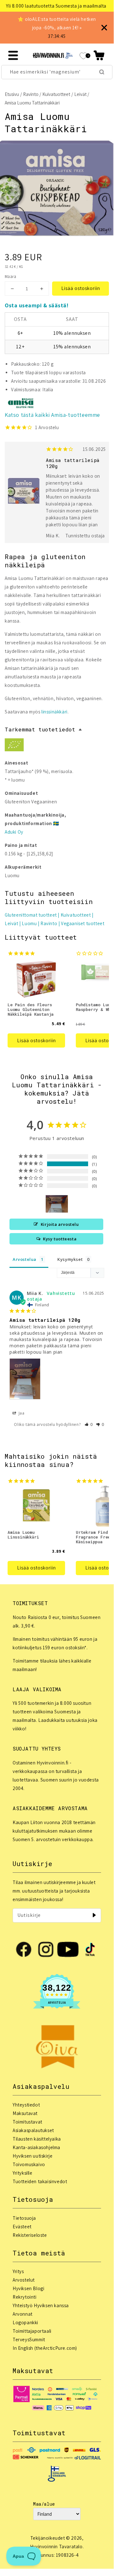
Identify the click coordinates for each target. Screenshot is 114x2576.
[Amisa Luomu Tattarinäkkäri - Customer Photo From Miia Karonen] (57, 1204)
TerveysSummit (29, 2340)
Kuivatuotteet (56, 94)
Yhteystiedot (26, 2105)
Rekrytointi (25, 2297)
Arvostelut (24, 2280)
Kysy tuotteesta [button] (60, 1239)
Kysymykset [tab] (70, 1259)
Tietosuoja (24, 2218)
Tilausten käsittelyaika (37, 2139)
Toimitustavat (27, 2122)
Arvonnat (23, 2314)
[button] (99, 55)
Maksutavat (25, 2113)
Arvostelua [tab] (24, 1259)
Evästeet (22, 2227)
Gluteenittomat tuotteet (31, 915)
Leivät (80, 94)
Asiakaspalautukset (33, 2130)
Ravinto (31, 94)
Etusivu (12, 94)
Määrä (10, 277)
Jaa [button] (21, 1413)
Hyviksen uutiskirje (33, 2156)
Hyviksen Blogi (28, 2288)
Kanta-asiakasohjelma (36, 2147)
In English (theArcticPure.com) (45, 2348)
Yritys (18, 2271)
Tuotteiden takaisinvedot (40, 2181)
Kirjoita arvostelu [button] (60, 1224)
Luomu (29, 923)
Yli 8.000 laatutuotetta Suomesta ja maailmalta (56, 6)
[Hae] (102, 72)
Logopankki (25, 2322)
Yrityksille (23, 2173)
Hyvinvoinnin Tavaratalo (56, 2546)
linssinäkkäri (54, 712)
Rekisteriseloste (30, 2235)
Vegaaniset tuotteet (83, 923)
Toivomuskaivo (29, 2164)
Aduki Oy (14, 832)
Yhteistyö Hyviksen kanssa (41, 2305)
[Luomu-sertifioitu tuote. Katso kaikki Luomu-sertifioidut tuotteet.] (14, 746)
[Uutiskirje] (94, 1915)
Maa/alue (44, 2504)
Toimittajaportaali (32, 2331)
